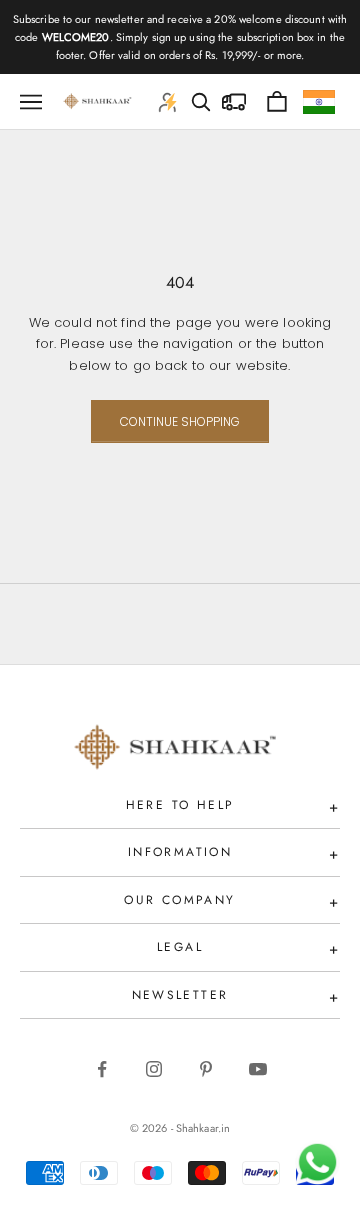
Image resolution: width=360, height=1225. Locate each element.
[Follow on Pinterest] (206, 1069)
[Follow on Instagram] (154, 1069)
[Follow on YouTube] (258, 1069)
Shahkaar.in (203, 1128)
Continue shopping (180, 421)
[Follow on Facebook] (102, 1069)
